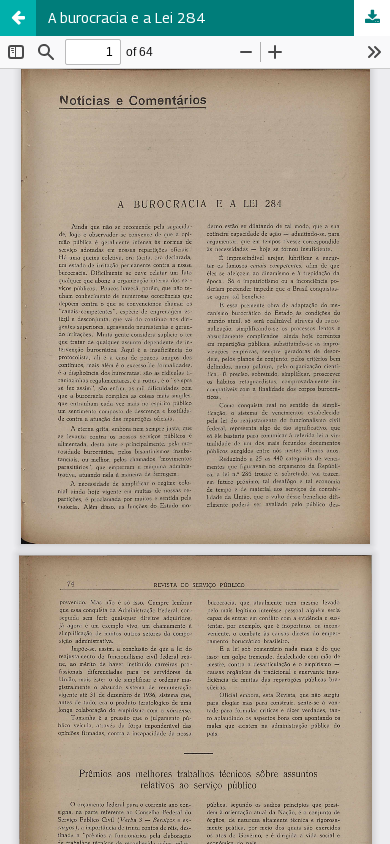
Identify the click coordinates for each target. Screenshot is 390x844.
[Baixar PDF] (372, 18)
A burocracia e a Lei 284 (127, 17)
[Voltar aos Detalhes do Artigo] (18, 18)
